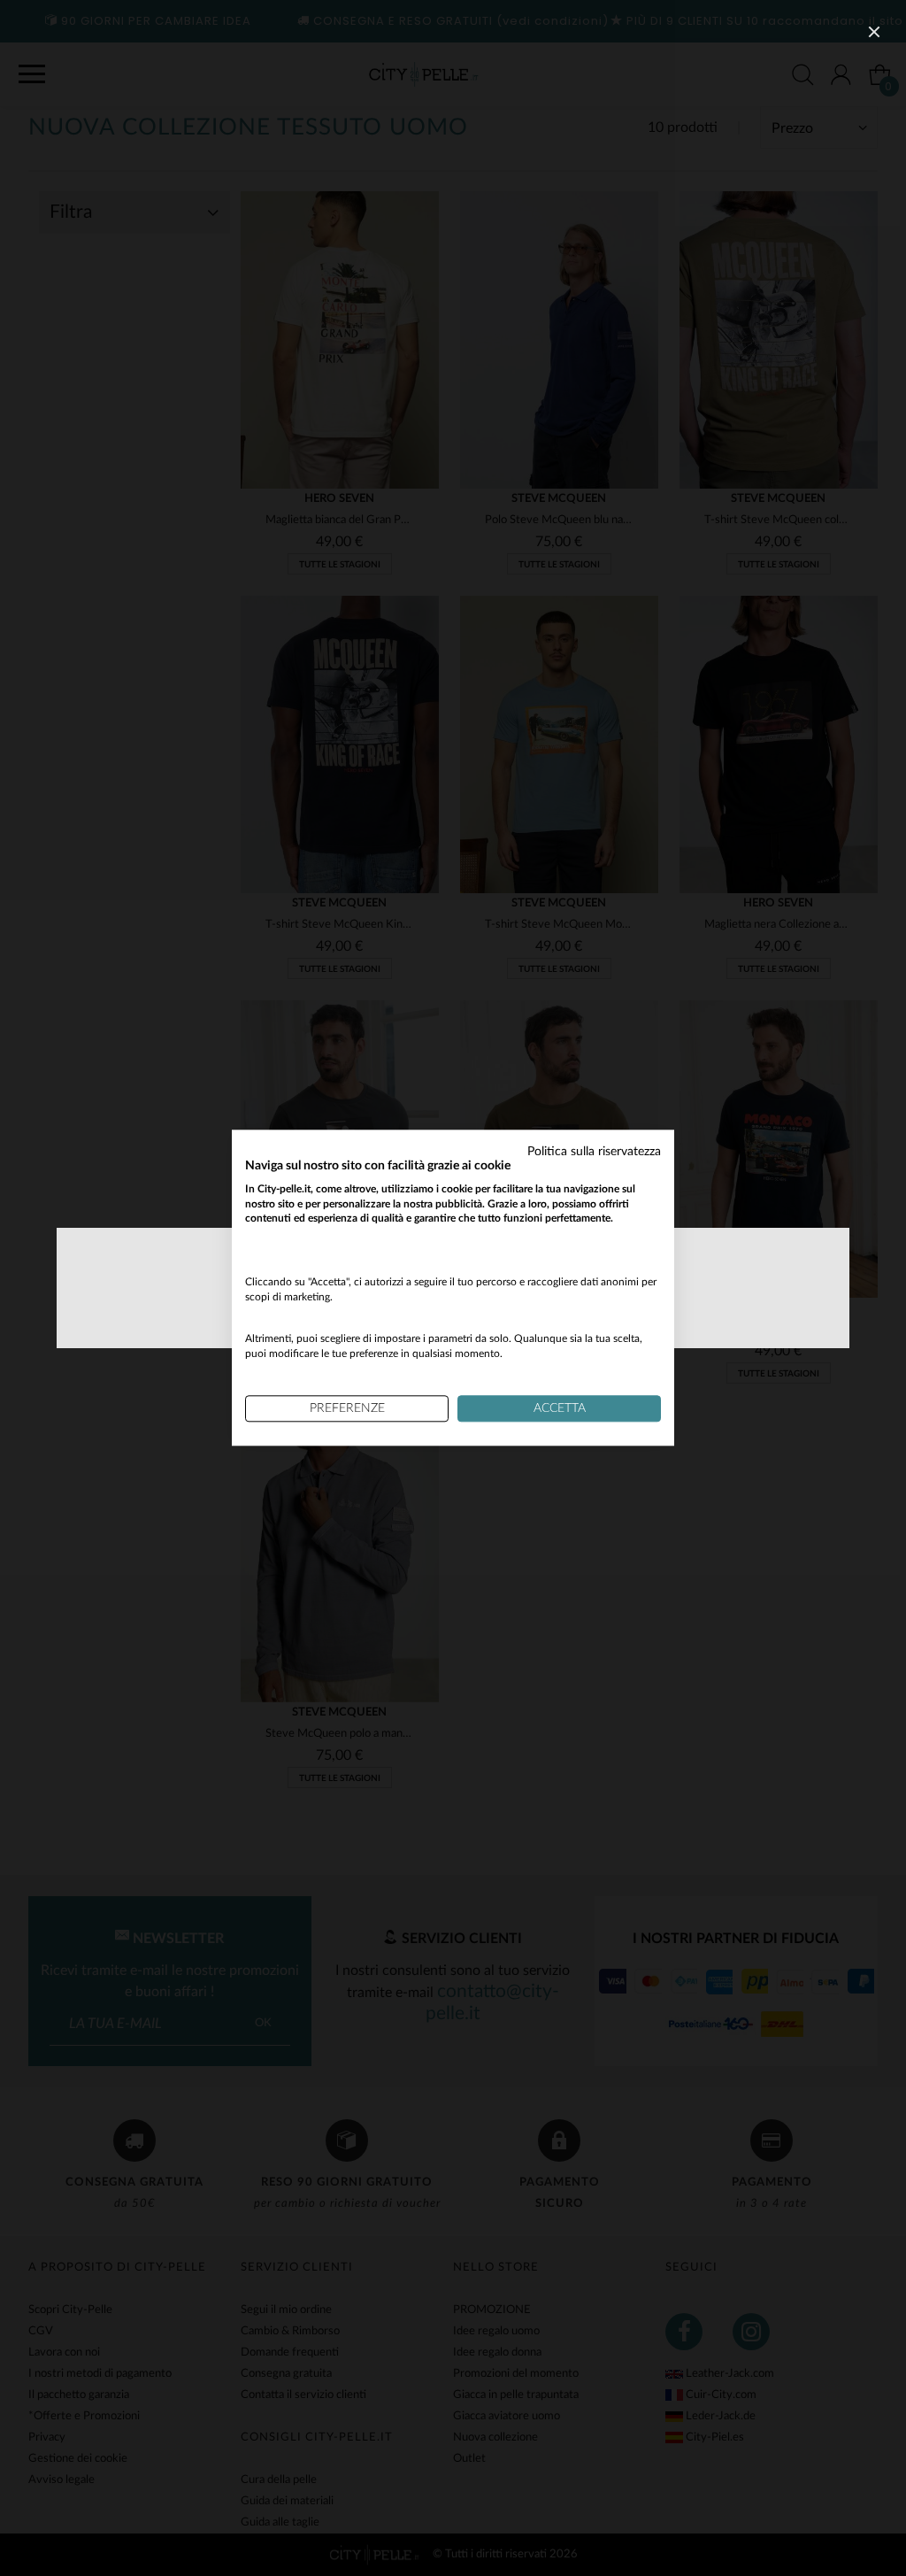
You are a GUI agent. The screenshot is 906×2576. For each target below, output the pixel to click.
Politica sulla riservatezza (594, 1152)
